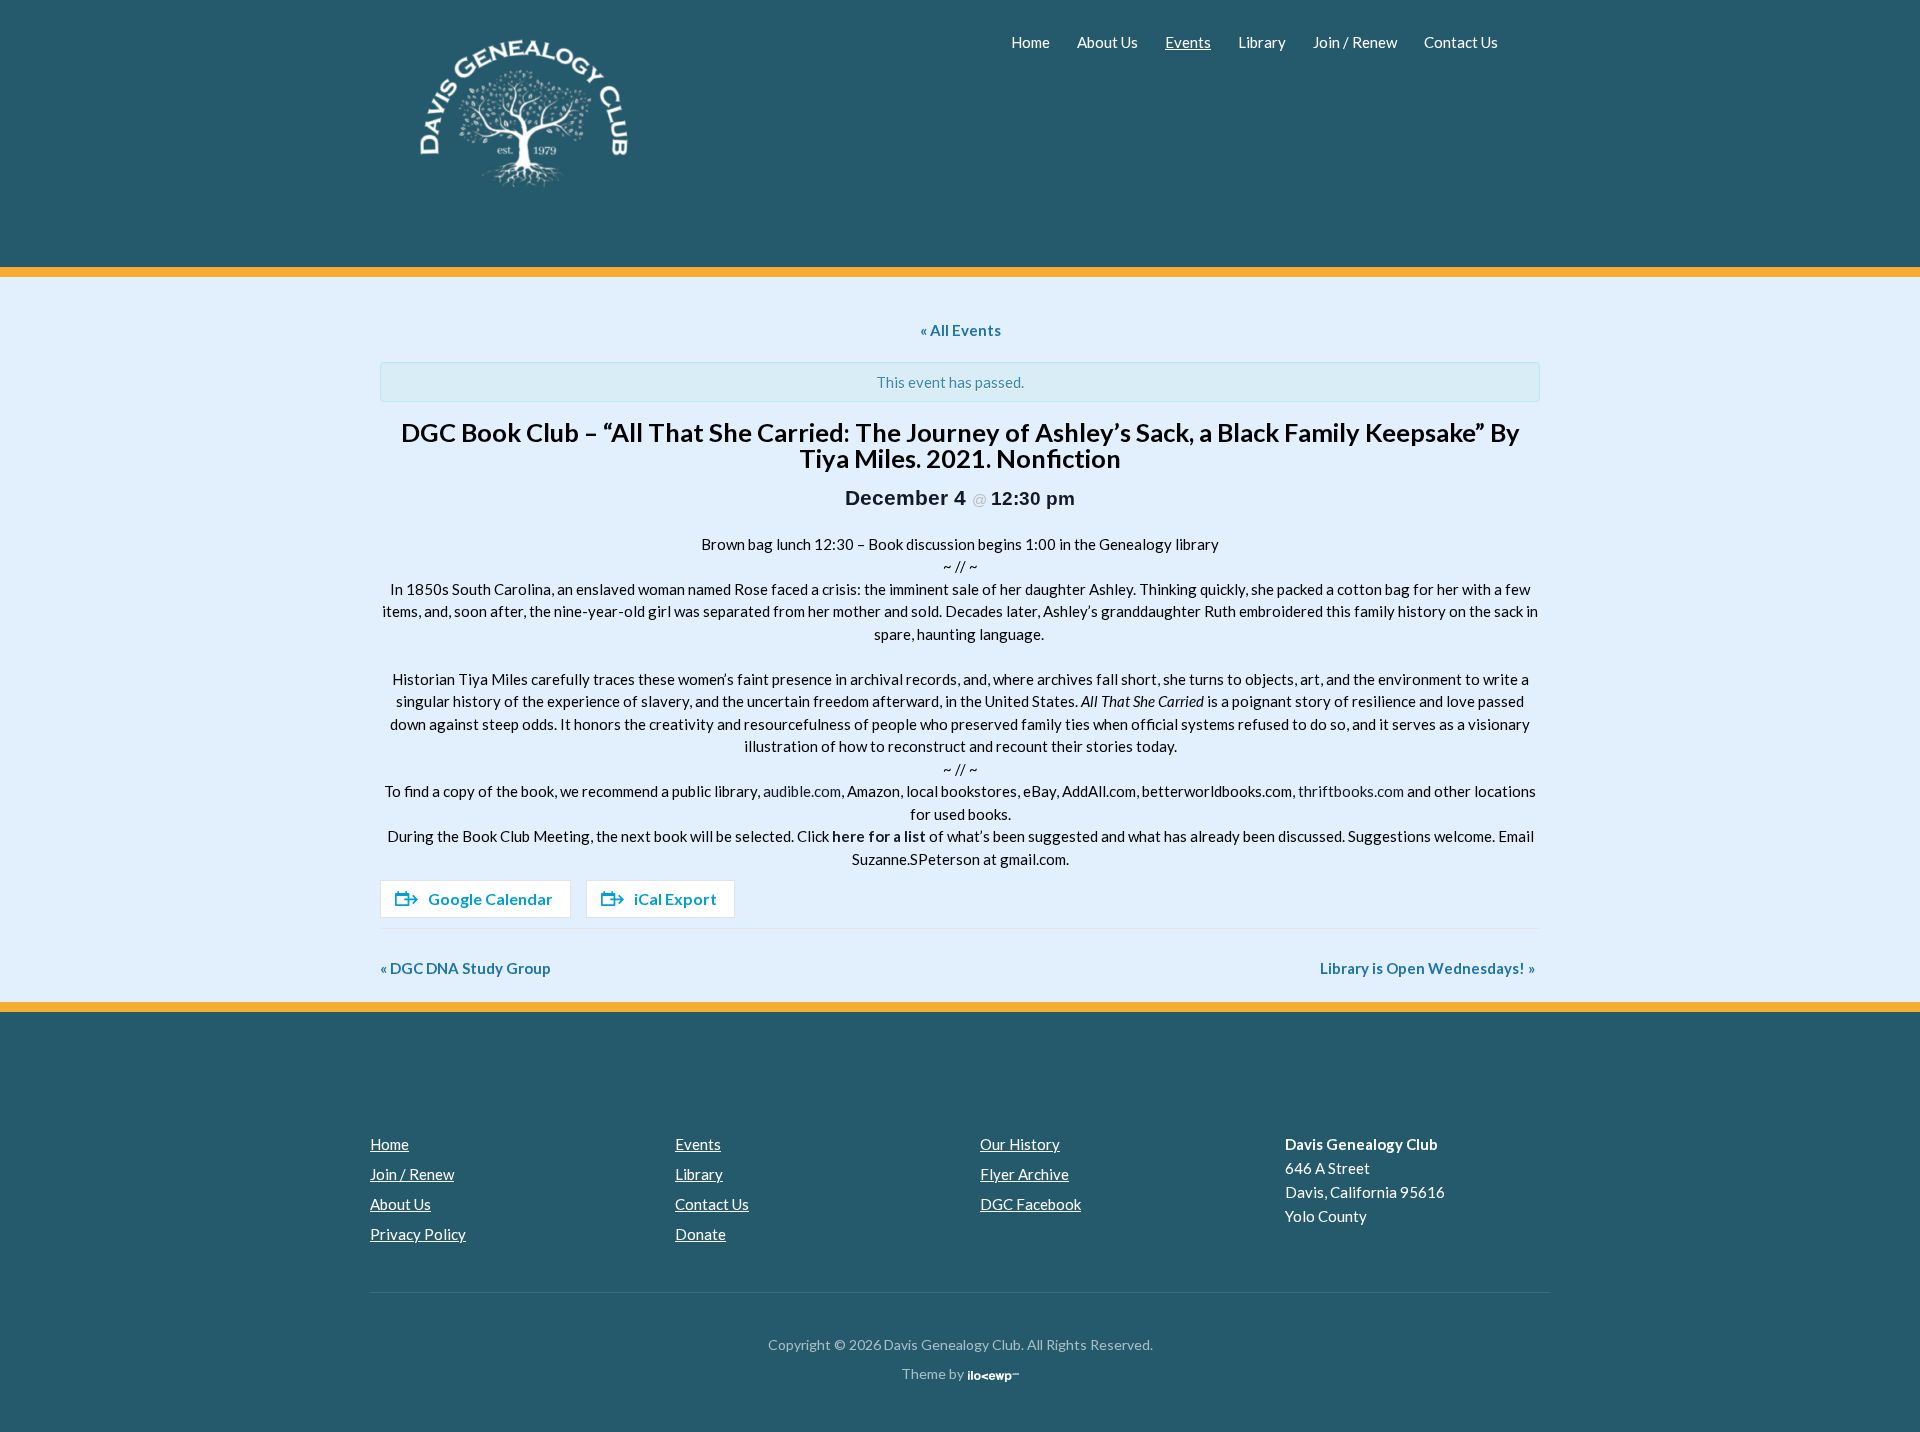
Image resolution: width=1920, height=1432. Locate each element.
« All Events (960, 330)
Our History (1020, 1144)
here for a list (879, 836)
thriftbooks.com (1351, 791)
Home (1030, 42)
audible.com (802, 791)
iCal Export (675, 898)
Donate (700, 1234)
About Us (1107, 42)
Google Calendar (490, 898)
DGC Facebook (1030, 1204)
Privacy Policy (418, 1234)
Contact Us (1461, 42)
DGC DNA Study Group (465, 968)
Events (1188, 42)
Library (1262, 42)
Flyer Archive (1024, 1174)
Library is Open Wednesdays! (1427, 968)
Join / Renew (1355, 42)
